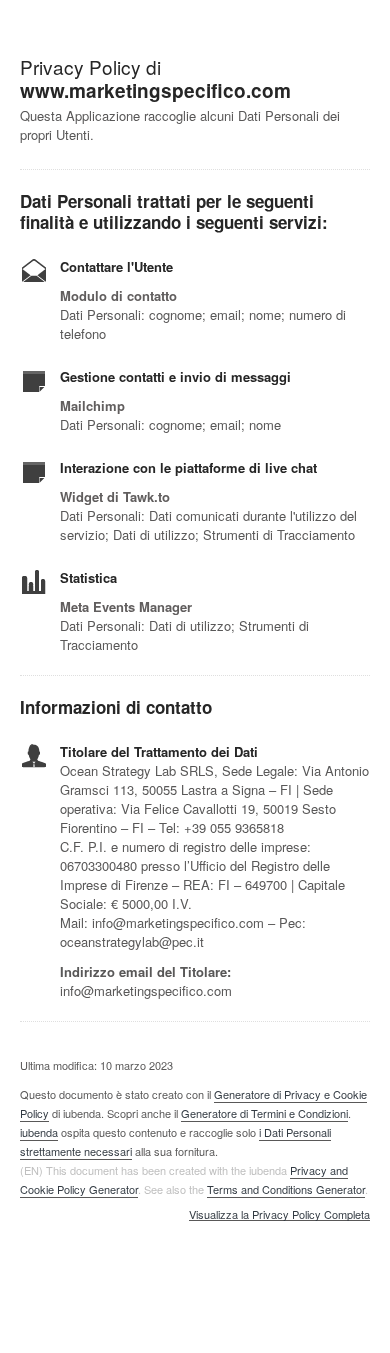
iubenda (39, 1132)
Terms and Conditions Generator (286, 1189)
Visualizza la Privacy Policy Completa (279, 1215)
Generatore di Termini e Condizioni (264, 1113)
